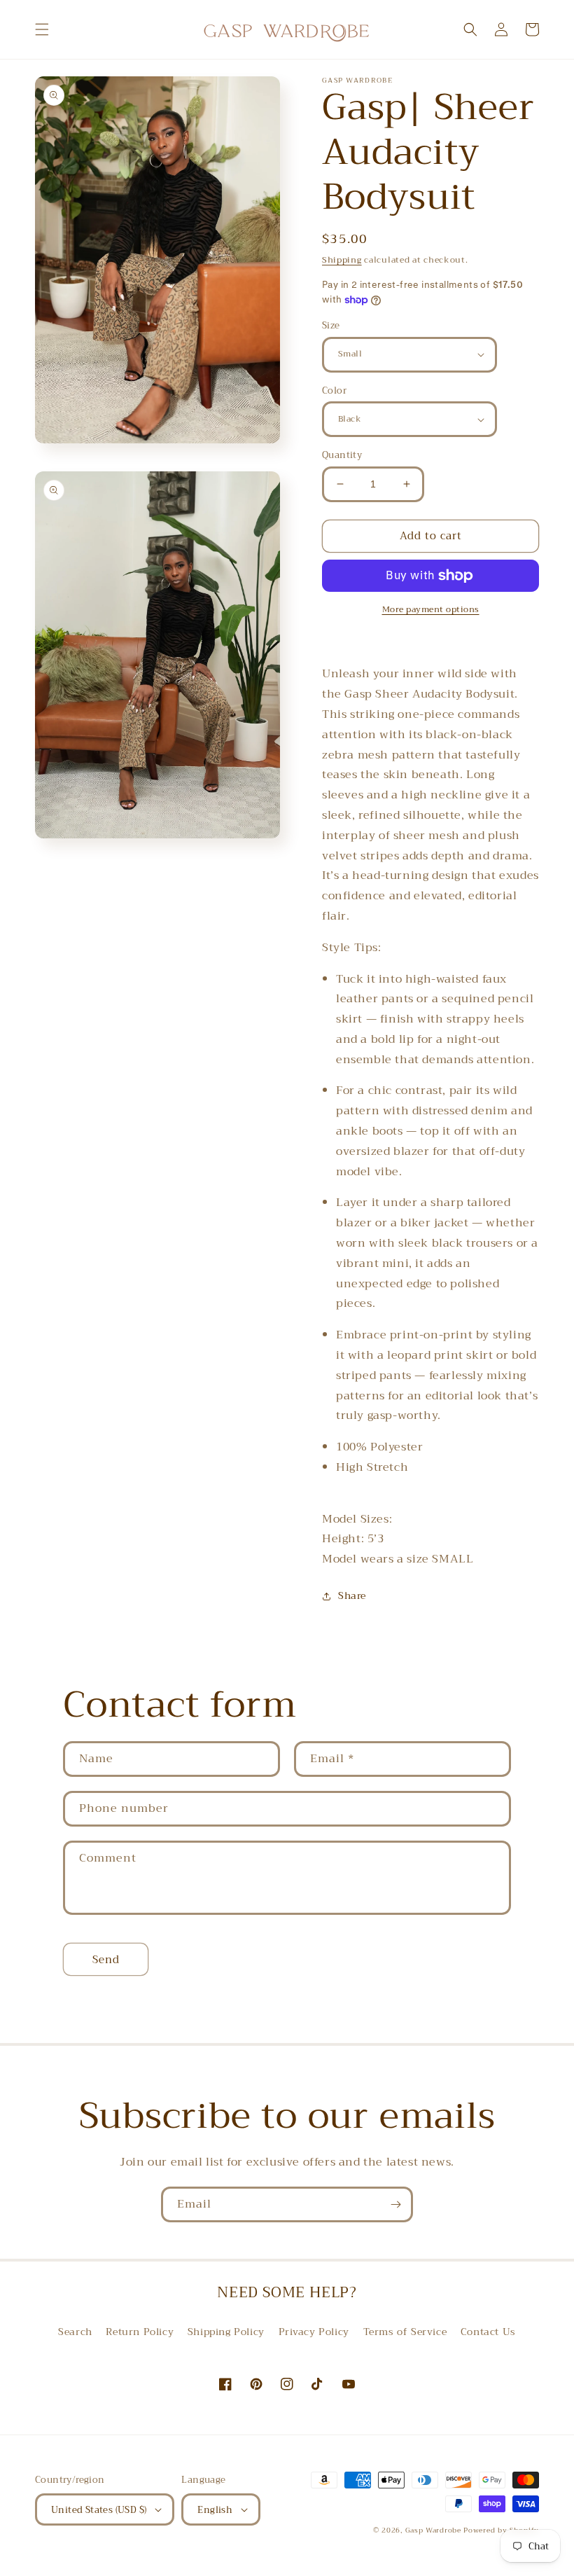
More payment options (431, 609)
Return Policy (140, 2332)
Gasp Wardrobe (435, 2530)
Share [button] (352, 1595)
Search (75, 2332)
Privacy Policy (314, 2332)
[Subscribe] (395, 2204)
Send (106, 1960)
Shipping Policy (226, 2332)
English (215, 2510)
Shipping (342, 260)
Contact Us (488, 2332)
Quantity (342, 455)
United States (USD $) (99, 2510)
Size (331, 326)
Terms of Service (405, 2332)
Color (334, 391)
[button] (42, 29)
